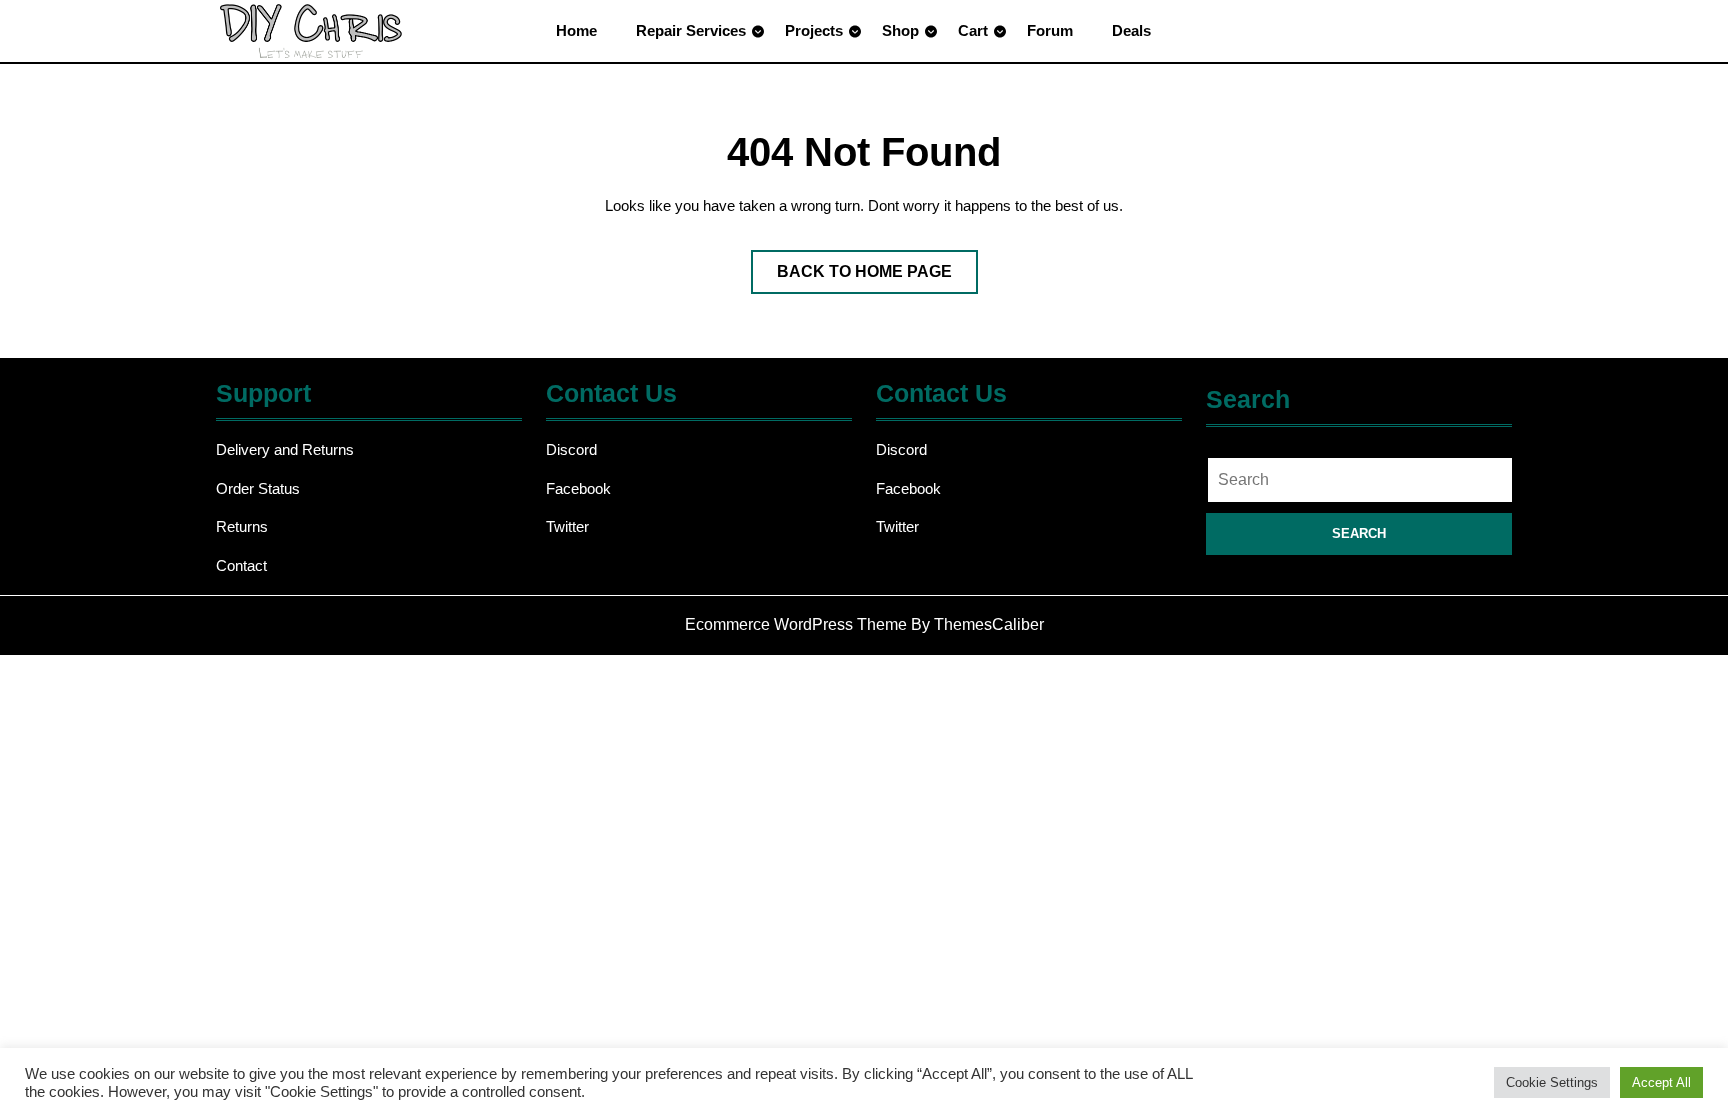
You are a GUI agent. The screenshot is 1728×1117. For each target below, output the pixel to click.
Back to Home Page (877, 278)
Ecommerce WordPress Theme (796, 624)
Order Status (258, 488)
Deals (1131, 30)
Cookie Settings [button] (1552, 1082)
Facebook (578, 488)
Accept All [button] (1661, 1082)
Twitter (567, 526)
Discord (571, 449)
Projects (814, 30)
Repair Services (691, 30)
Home (576, 30)
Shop (900, 30)
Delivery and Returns (285, 449)
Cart (973, 30)
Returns (242, 526)
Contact (241, 565)
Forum (1050, 30)
